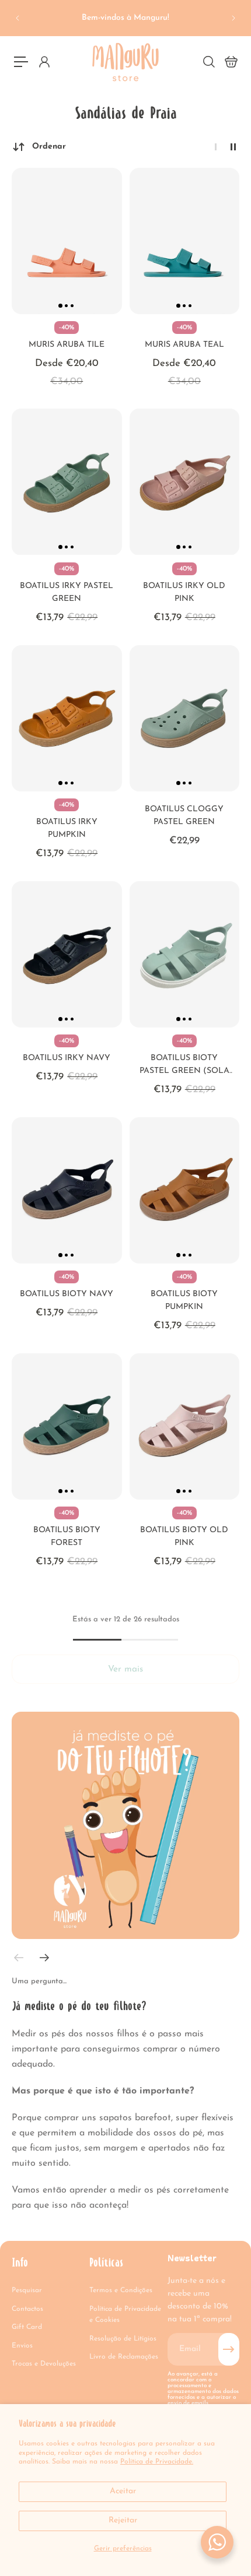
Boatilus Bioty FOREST (67, 1537)
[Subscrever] (229, 2349)
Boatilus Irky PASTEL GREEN (67, 592)
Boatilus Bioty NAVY (67, 1294)
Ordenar (49, 147)
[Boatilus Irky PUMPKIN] (67, 718)
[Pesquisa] (208, 62)
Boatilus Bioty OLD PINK (184, 1537)
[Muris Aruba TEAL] (185, 241)
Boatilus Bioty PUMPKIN (184, 1301)
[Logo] (125, 62)
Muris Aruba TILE (67, 345)
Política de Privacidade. (157, 2462)
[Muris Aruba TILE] (67, 241)
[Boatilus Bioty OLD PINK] (185, 1426)
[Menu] (21, 62)
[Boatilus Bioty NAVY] (67, 1190)
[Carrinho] (231, 62)
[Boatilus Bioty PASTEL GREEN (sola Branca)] (185, 954)
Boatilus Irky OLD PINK (184, 592)
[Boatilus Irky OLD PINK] (185, 482)
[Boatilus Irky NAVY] (67, 954)
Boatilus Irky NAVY (67, 1058)
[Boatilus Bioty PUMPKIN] (185, 1190)
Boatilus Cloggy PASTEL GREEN (184, 816)
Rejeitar (123, 2520)
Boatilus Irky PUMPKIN (67, 828)
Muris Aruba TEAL (184, 345)
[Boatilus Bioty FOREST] (67, 1426)
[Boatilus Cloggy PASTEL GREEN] (185, 718)
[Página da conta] (44, 62)
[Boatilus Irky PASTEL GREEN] (67, 482)
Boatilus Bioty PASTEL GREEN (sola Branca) (184, 1066)
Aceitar (123, 2491)
